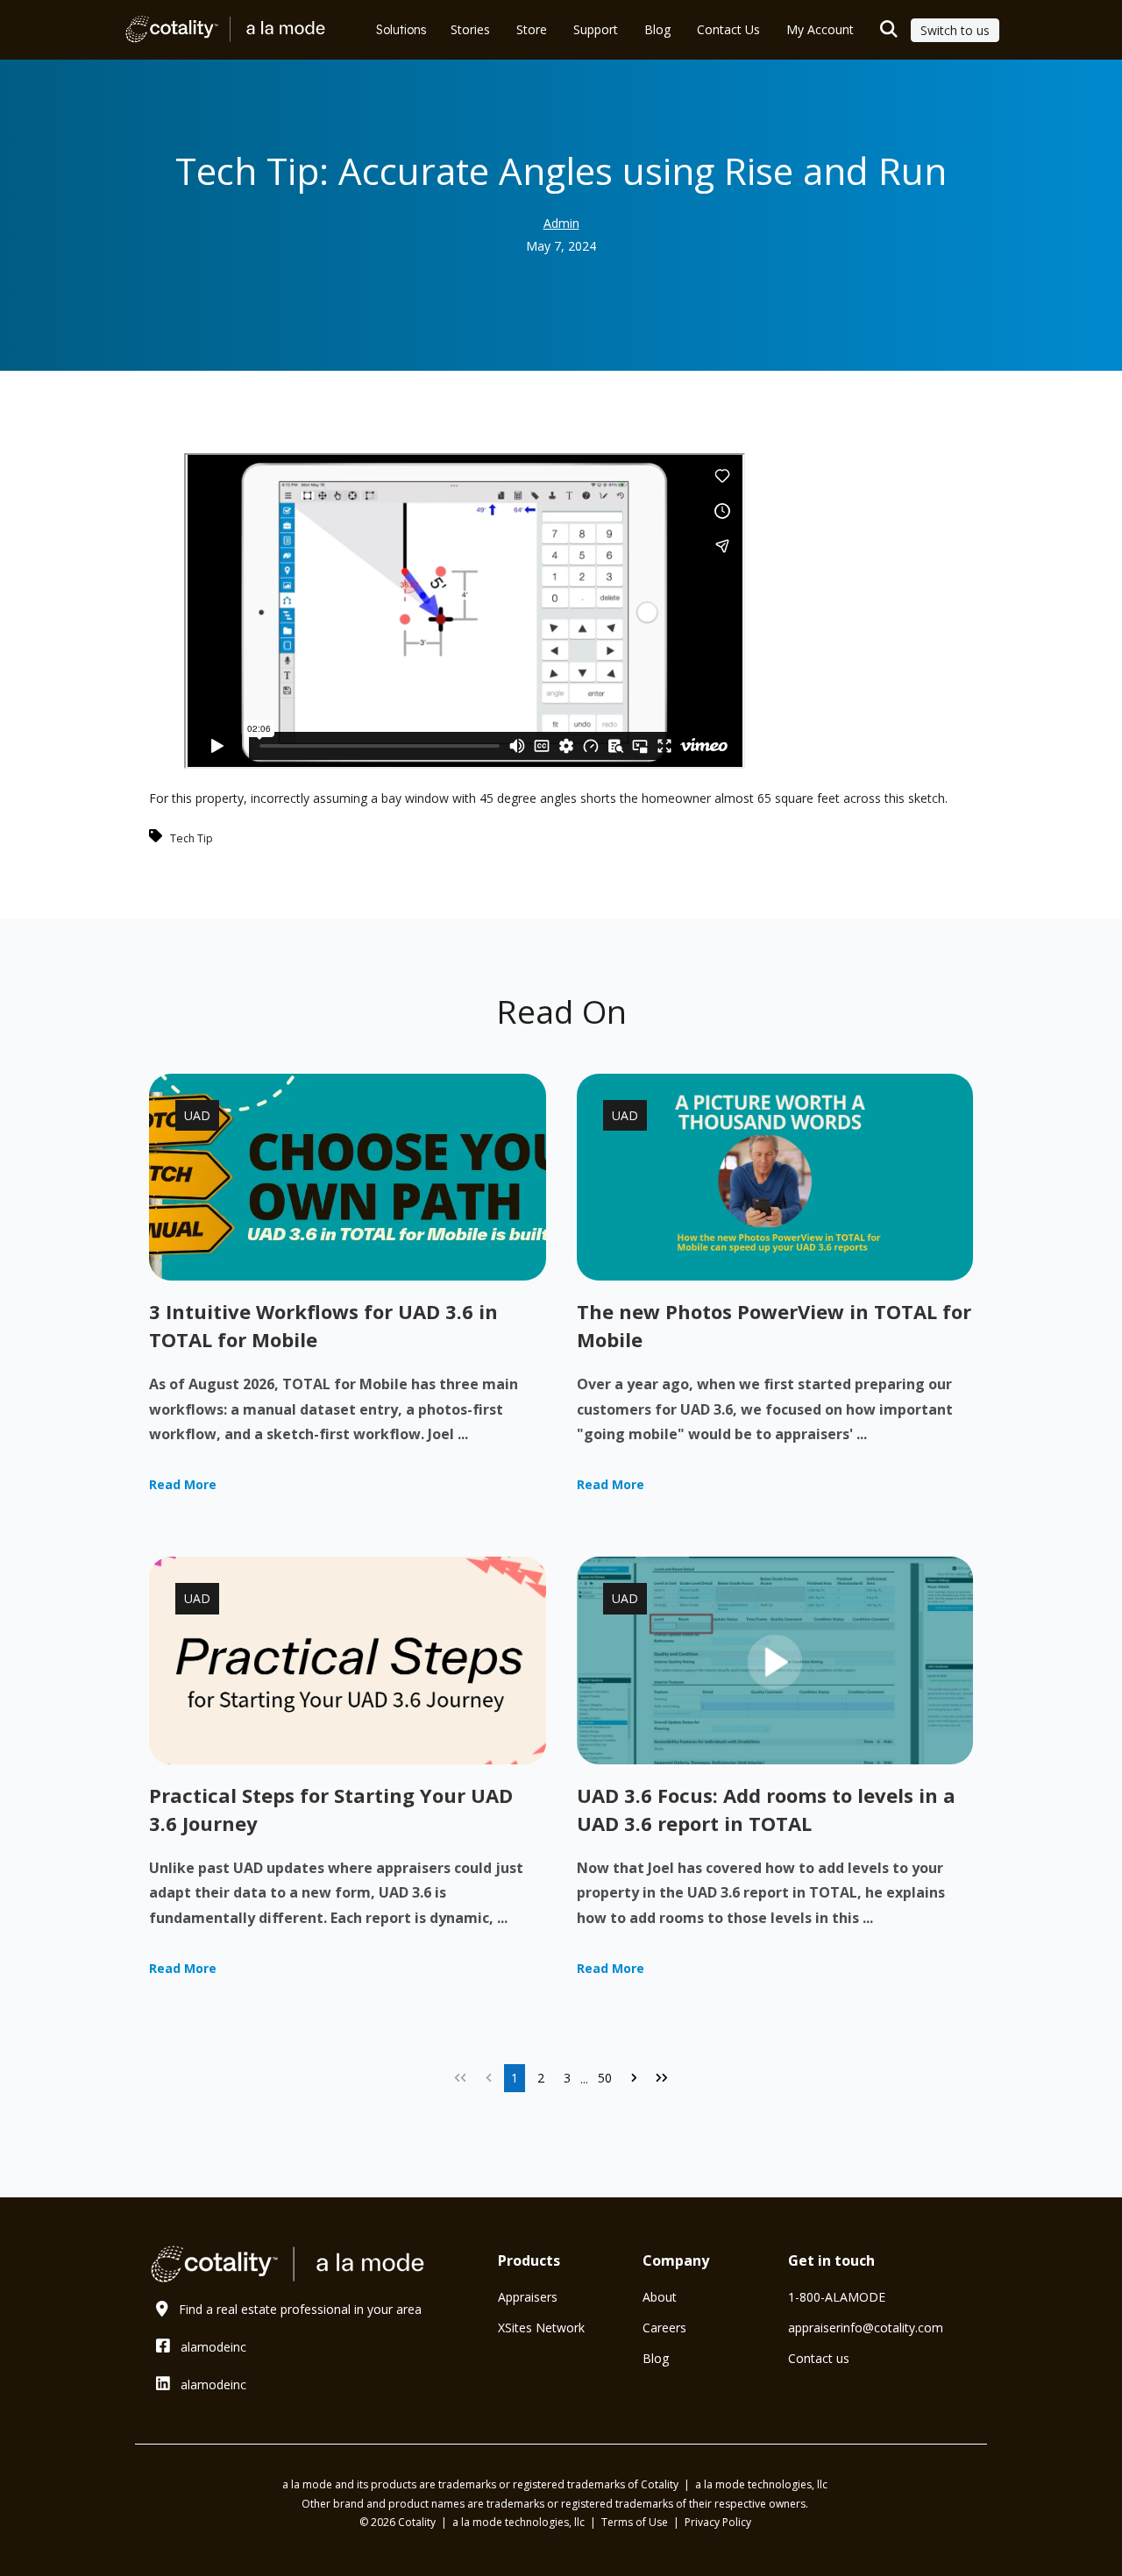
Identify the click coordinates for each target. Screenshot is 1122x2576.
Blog (656, 2358)
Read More (183, 1484)
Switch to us (955, 30)
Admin (561, 223)
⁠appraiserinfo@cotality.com (866, 2328)
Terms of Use (636, 2522)
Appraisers (528, 2297)
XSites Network (541, 2328)
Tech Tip (192, 838)
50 (605, 2078)
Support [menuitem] (596, 29)
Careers (664, 2328)
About (660, 2297)
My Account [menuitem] (820, 29)
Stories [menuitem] (470, 29)
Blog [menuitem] (657, 29)
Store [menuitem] (532, 29)
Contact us (819, 2358)
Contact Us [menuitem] (728, 29)
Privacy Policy (718, 2522)
